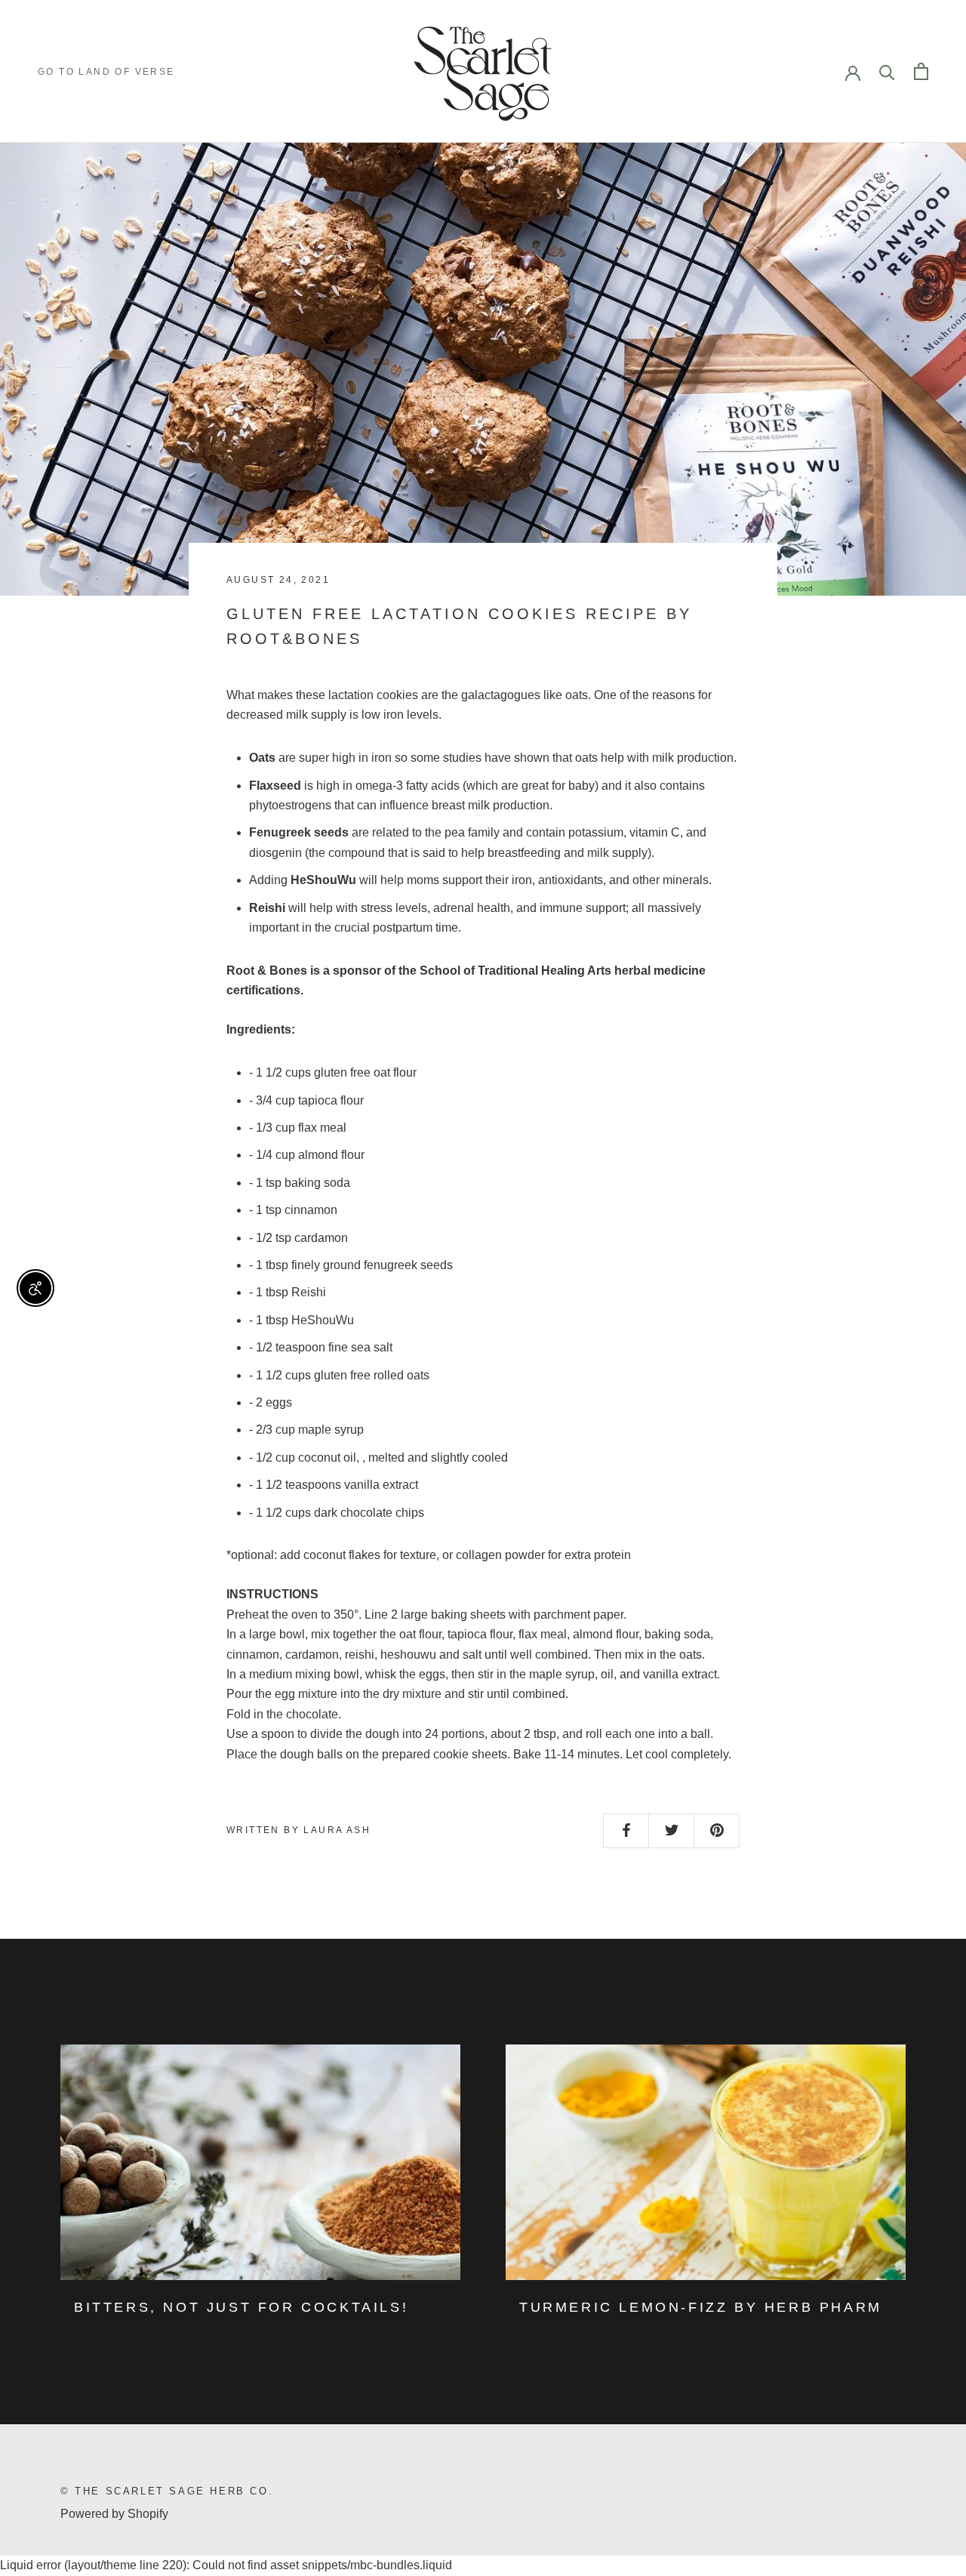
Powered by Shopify (114, 2514)
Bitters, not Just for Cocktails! (241, 2307)
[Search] (887, 71)
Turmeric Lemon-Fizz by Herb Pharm (701, 2307)
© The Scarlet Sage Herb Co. (167, 2491)
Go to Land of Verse (106, 72)
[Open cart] (921, 71)
